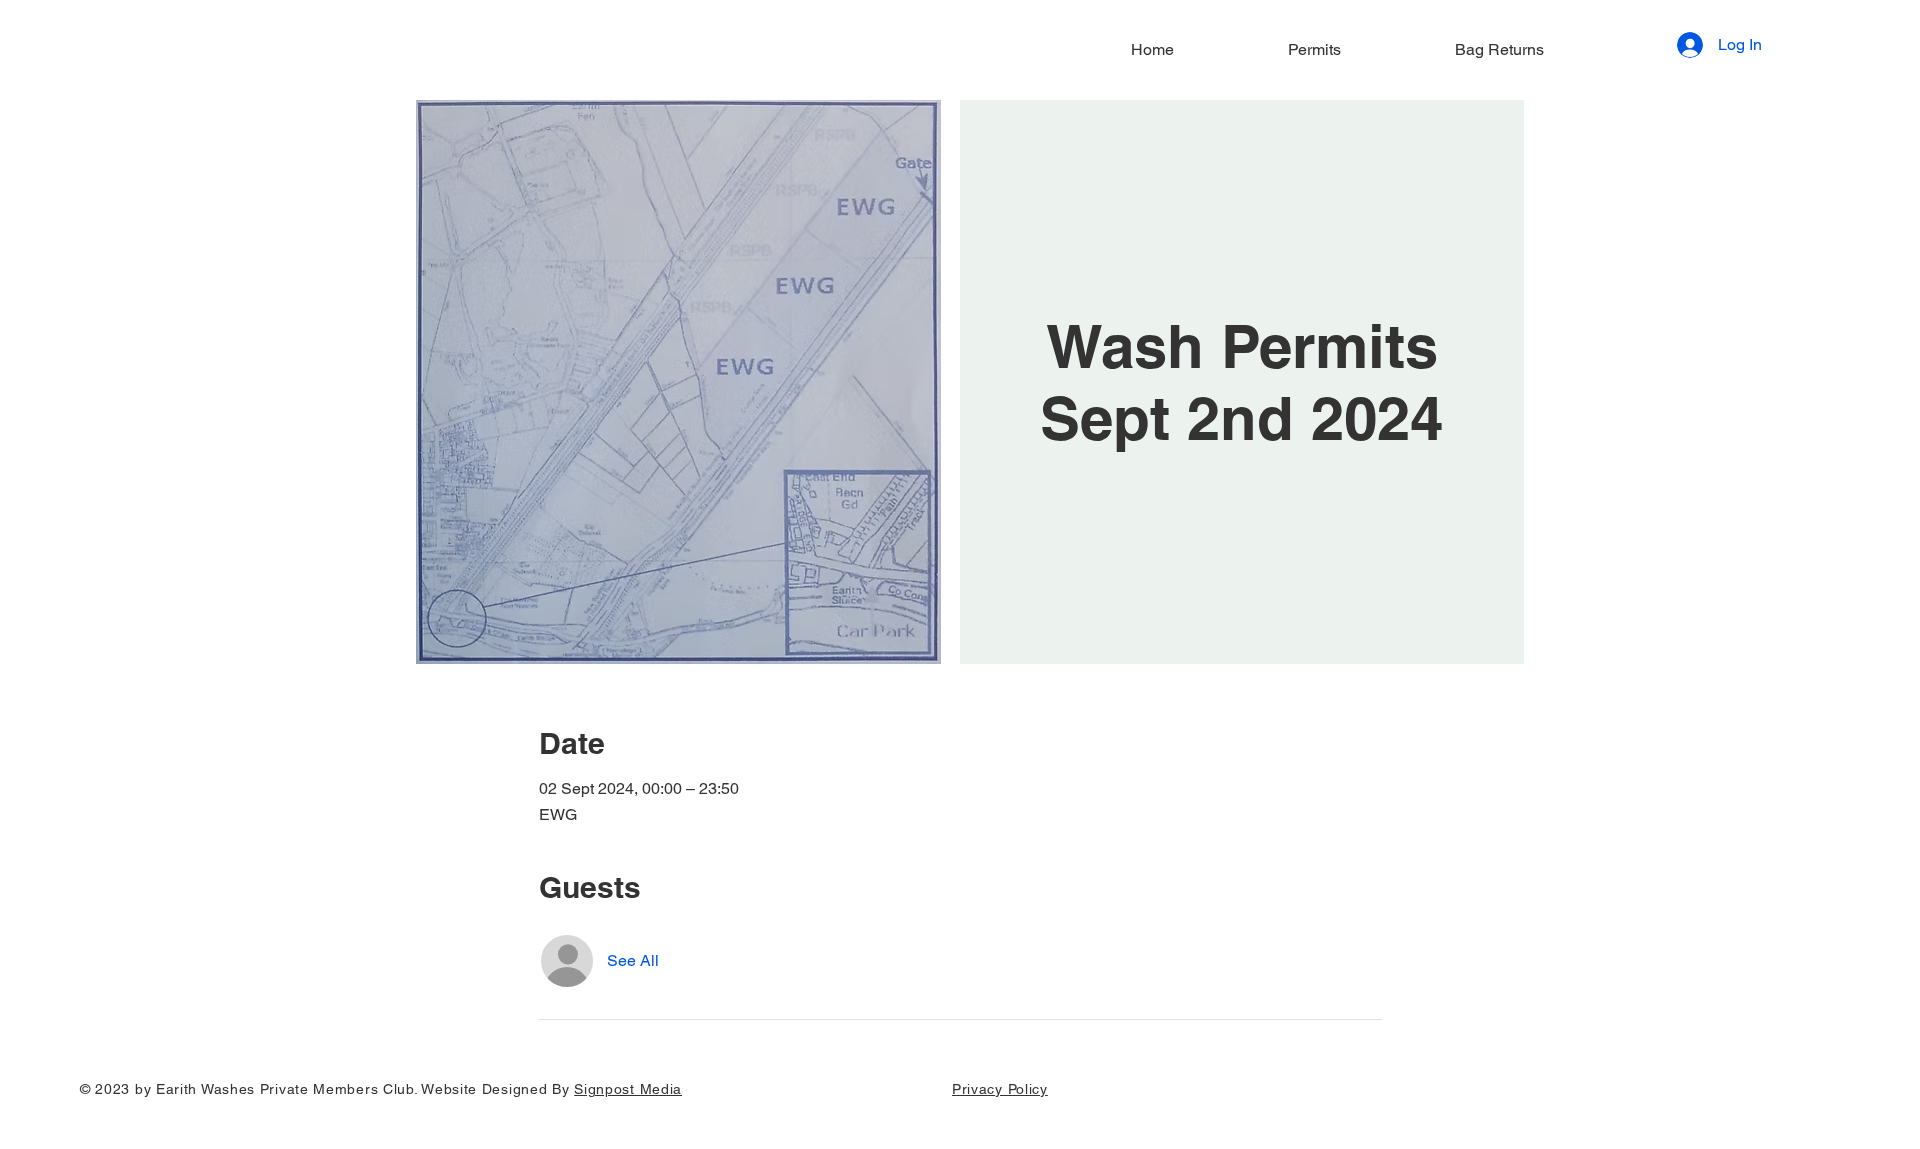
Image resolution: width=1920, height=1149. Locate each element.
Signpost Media (628, 1089)
